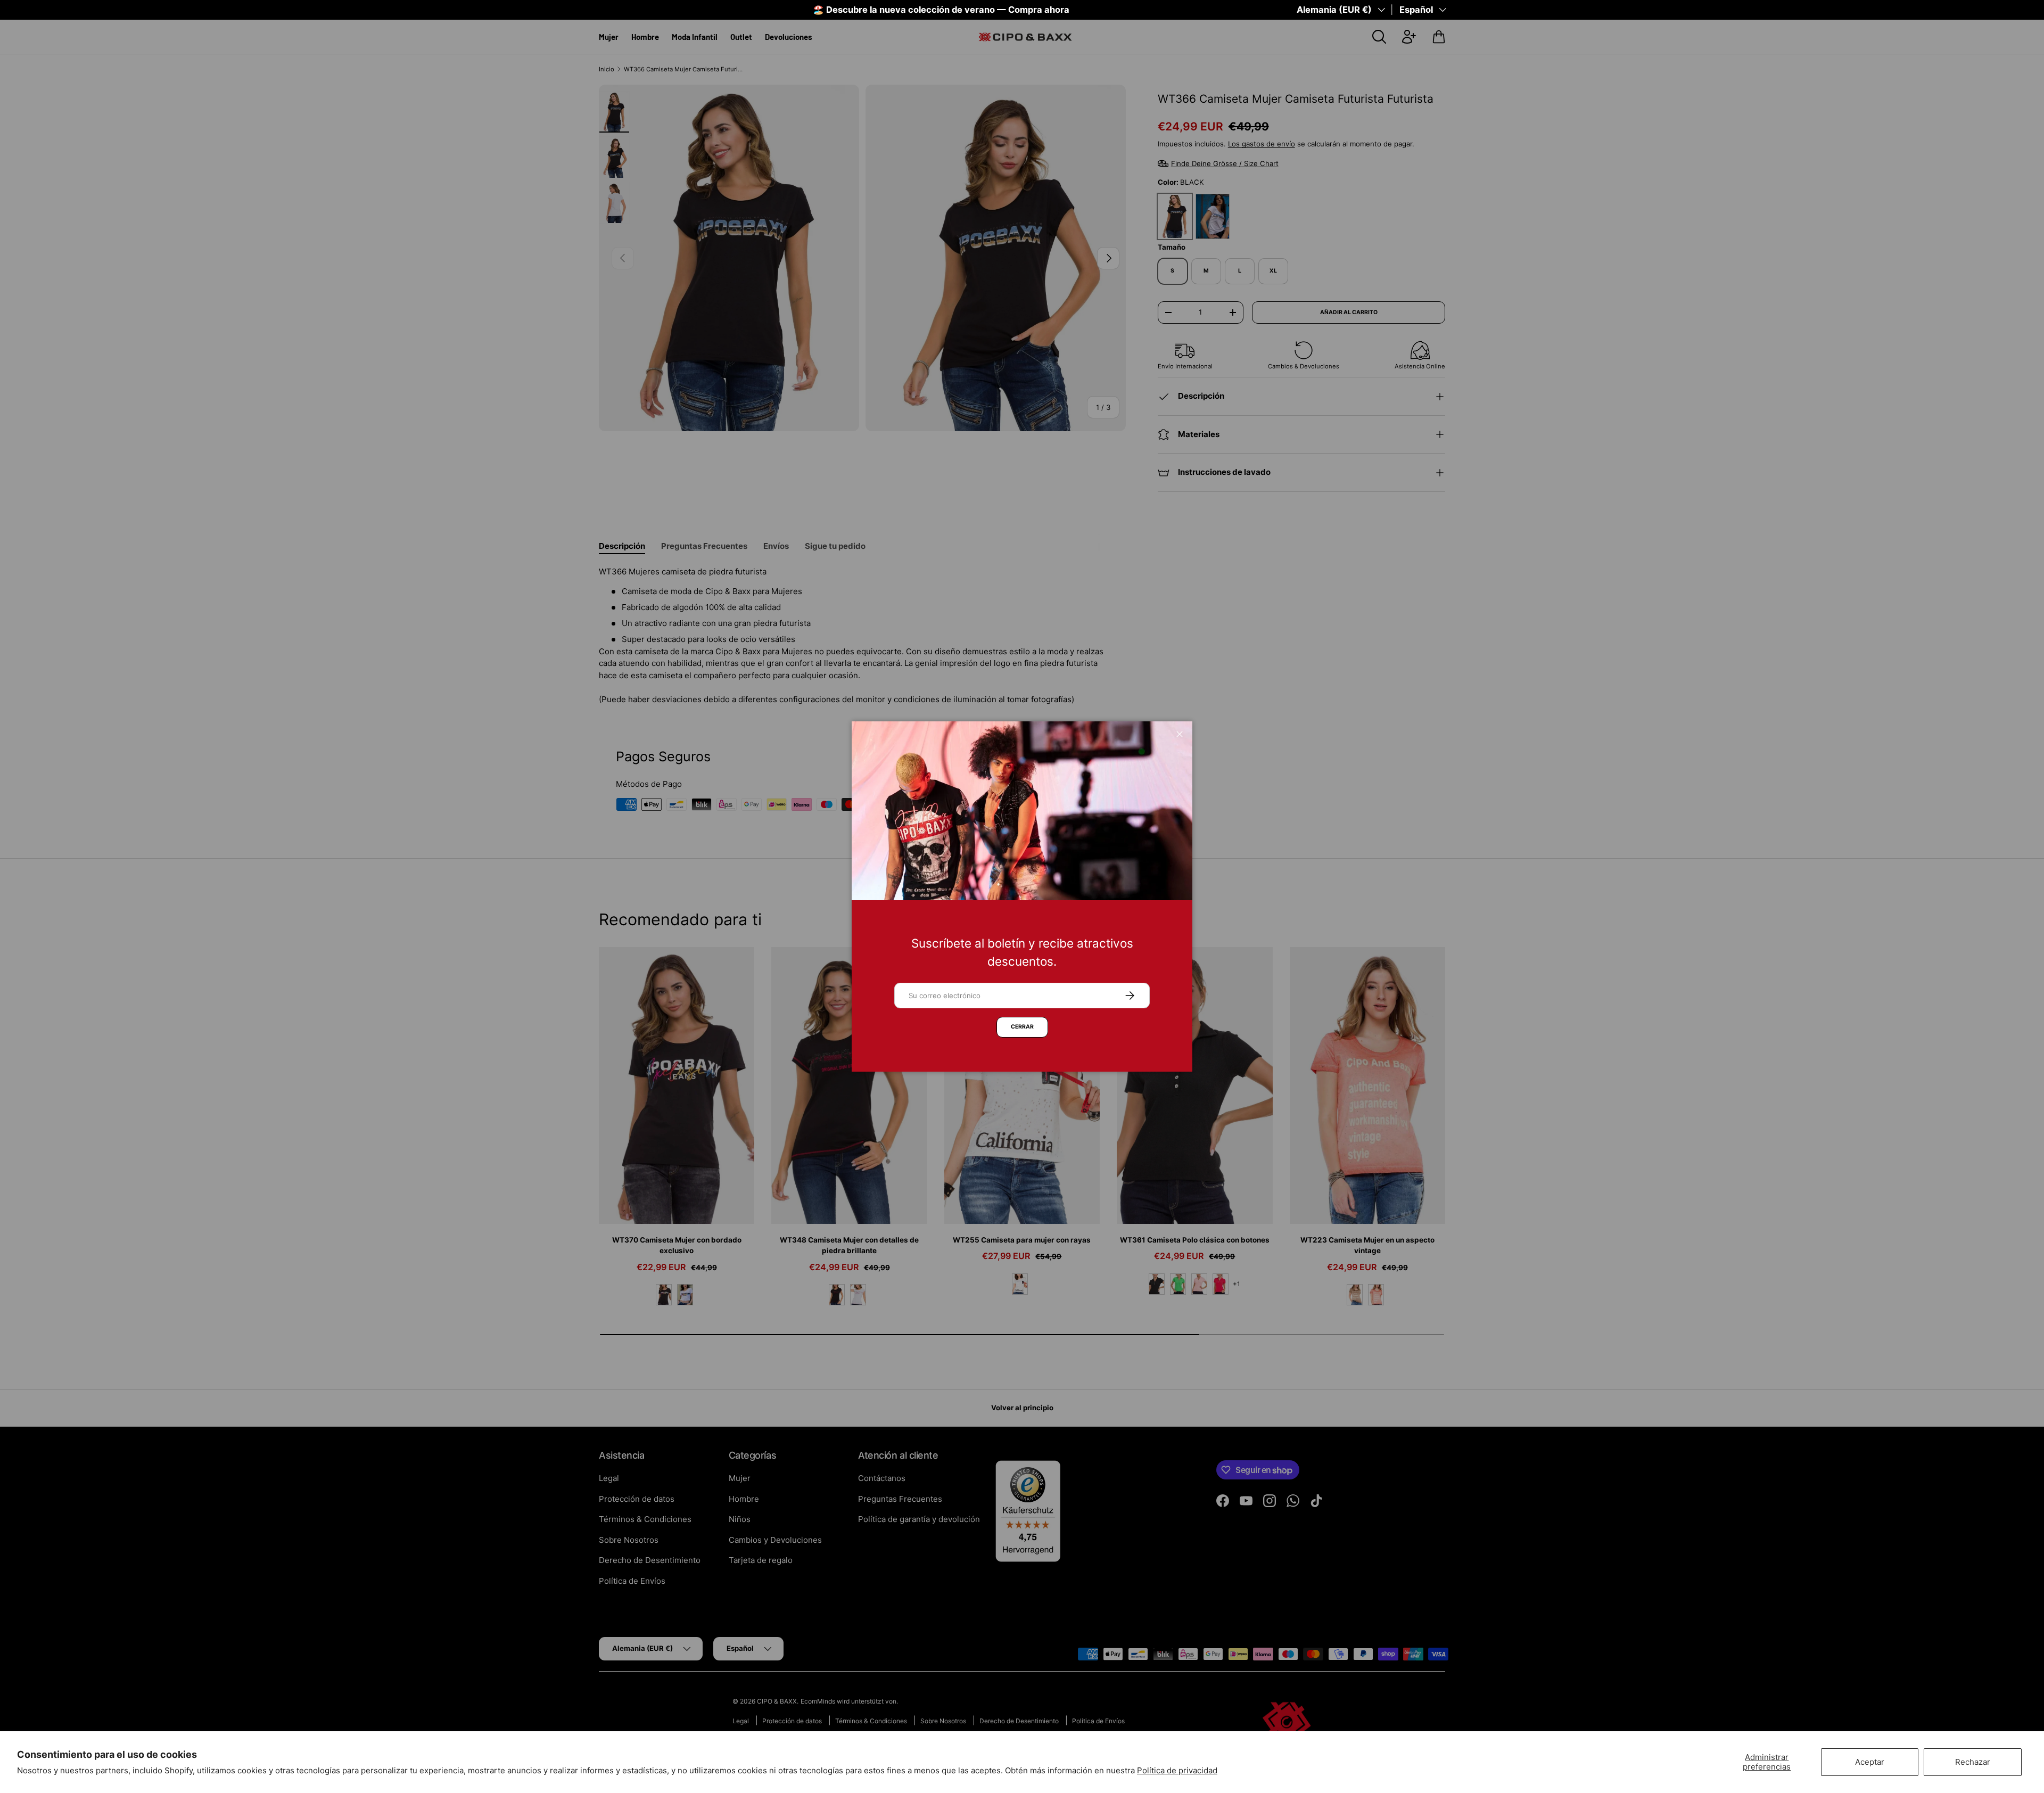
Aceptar (1870, 1762)
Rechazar (1973, 1762)
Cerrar (1022, 1027)
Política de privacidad (1177, 1770)
